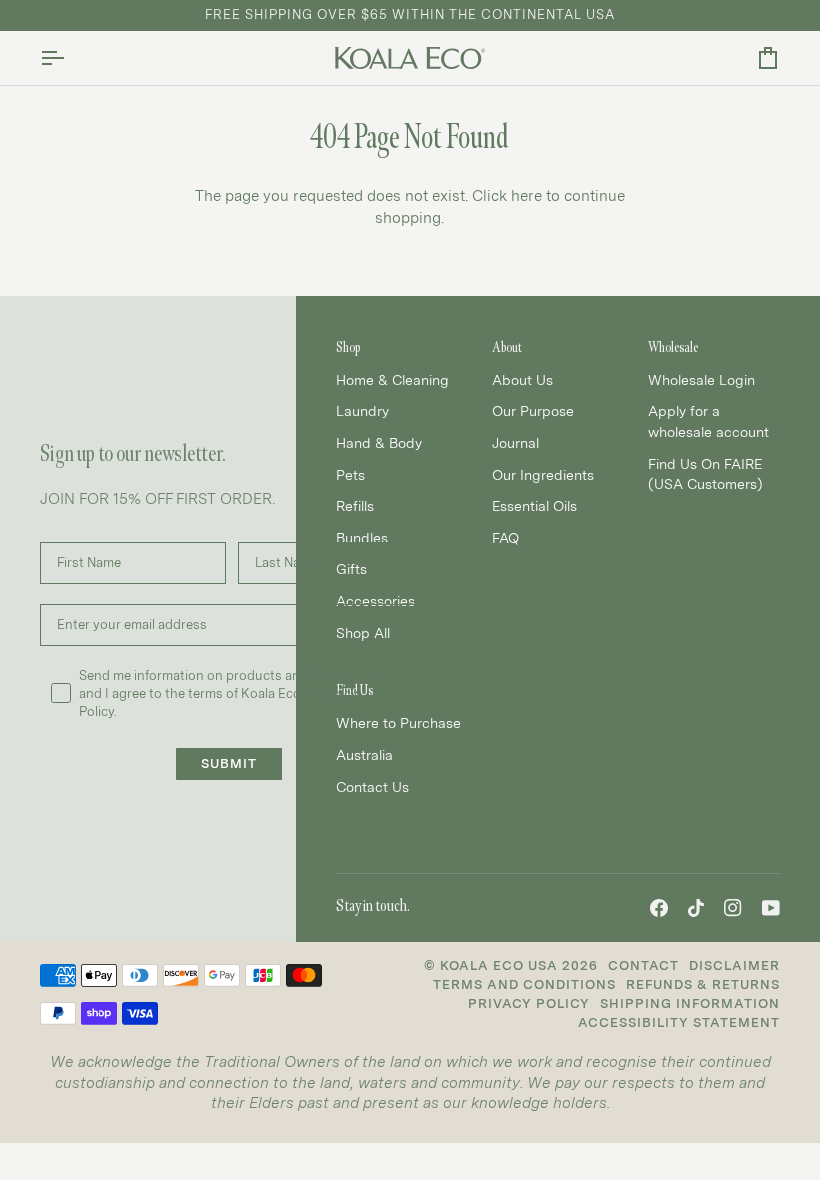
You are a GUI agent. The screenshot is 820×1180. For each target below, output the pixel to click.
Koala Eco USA (499, 965)
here (526, 196)
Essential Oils (534, 506)
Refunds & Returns (703, 984)
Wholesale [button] (673, 347)
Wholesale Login (701, 380)
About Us (522, 380)
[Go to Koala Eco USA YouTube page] (771, 908)
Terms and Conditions (524, 984)
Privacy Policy (529, 1003)
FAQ (505, 538)
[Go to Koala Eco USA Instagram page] (733, 908)
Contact (643, 965)
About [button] (507, 347)
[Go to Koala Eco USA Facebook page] (659, 908)
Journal (515, 443)
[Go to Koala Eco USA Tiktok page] (696, 908)
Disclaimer (734, 965)
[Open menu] (70, 58)
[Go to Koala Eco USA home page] (410, 58)
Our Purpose (533, 411)
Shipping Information (690, 1003)
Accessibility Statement (679, 1022)
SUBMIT (229, 763)
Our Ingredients (543, 475)
